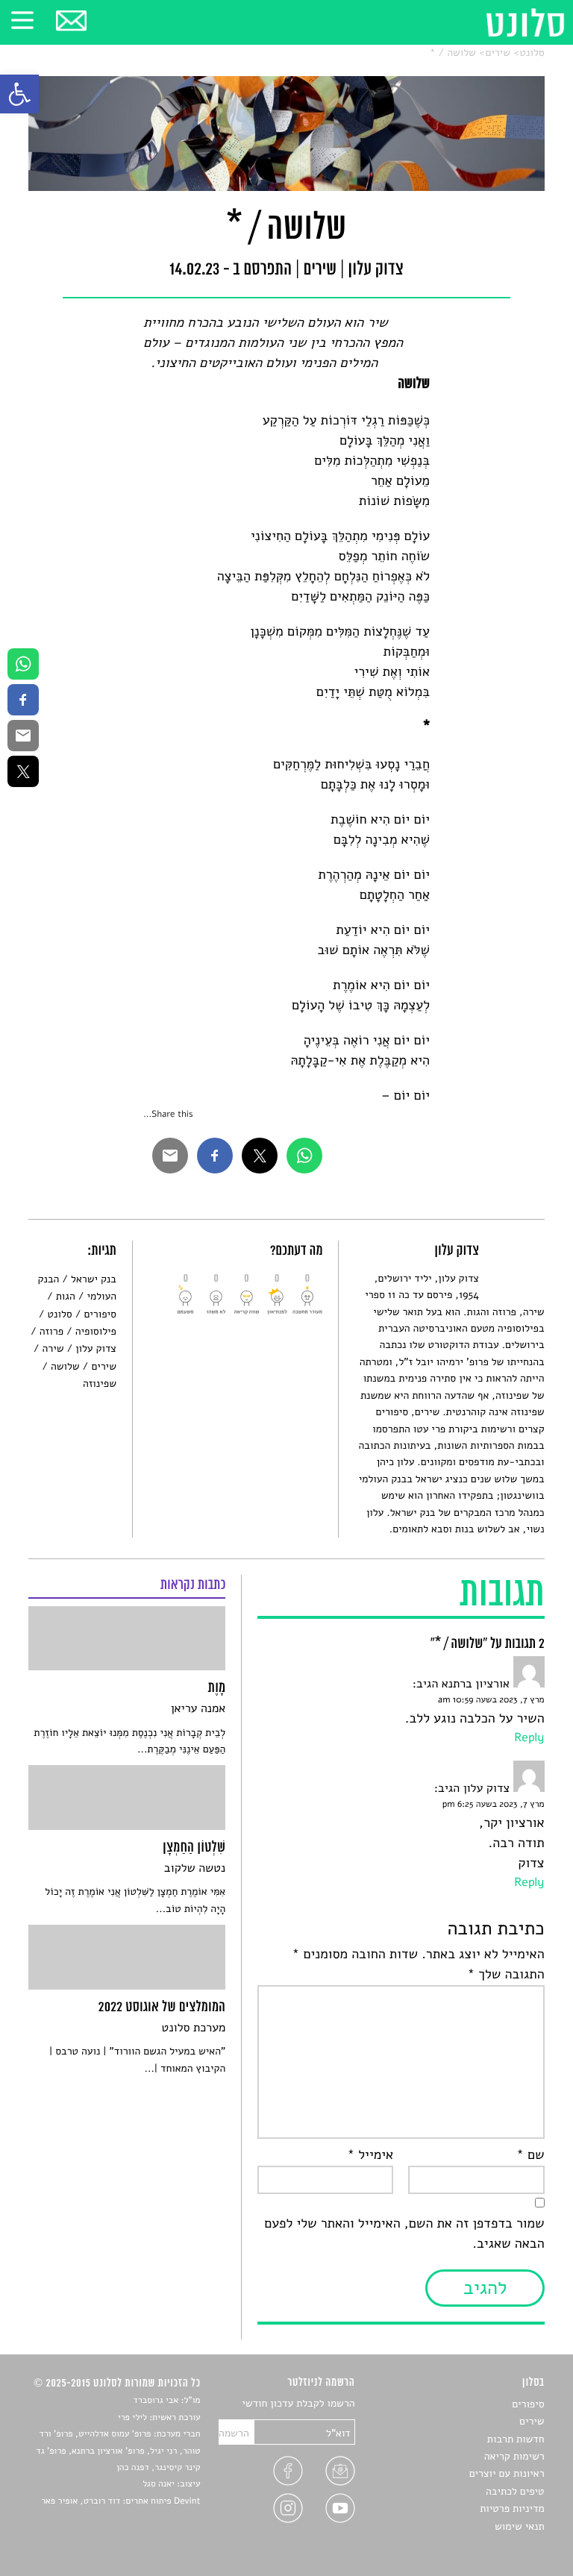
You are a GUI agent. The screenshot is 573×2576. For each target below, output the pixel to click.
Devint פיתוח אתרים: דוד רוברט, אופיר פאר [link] (120, 2501)
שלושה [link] (65, 1366)
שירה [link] (53, 1348)
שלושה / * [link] (453, 53)
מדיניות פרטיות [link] (512, 2508)
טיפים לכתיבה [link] (515, 2491)
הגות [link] (66, 1296)
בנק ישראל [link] (94, 1279)
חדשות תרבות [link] (516, 2439)
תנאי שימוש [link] (520, 2526)
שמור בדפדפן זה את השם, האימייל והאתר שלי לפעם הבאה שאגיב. (404, 2234)
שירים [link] (498, 53)
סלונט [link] (532, 53)
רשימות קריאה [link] (514, 2456)
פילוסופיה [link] (96, 1331)
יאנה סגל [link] (159, 2484)
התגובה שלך (506, 1975)
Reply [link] (529, 1737)
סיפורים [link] (100, 1314)
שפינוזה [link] (100, 1383)
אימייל (370, 2155)
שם (530, 2155)
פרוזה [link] (51, 1331)
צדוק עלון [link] (96, 1348)
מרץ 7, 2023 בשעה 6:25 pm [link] (494, 1805)
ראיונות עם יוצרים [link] (507, 2473)
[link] (19, 94)
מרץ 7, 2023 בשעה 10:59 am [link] (491, 1700)
